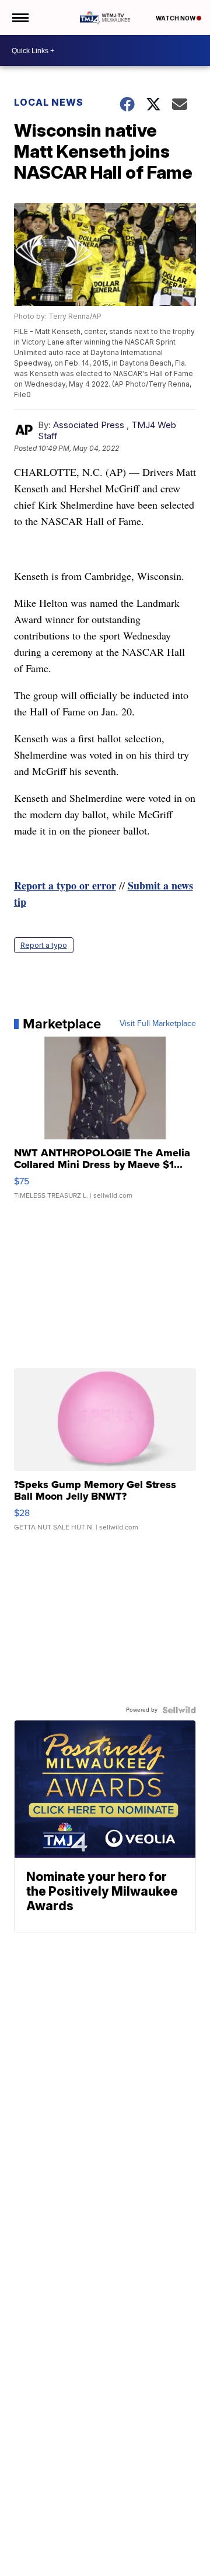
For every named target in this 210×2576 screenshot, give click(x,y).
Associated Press (89, 425)
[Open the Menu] (20, 18)
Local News (49, 102)
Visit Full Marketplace (158, 1024)
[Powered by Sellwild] (179, 1710)
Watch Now (176, 18)
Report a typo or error (65, 885)
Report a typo (44, 945)
